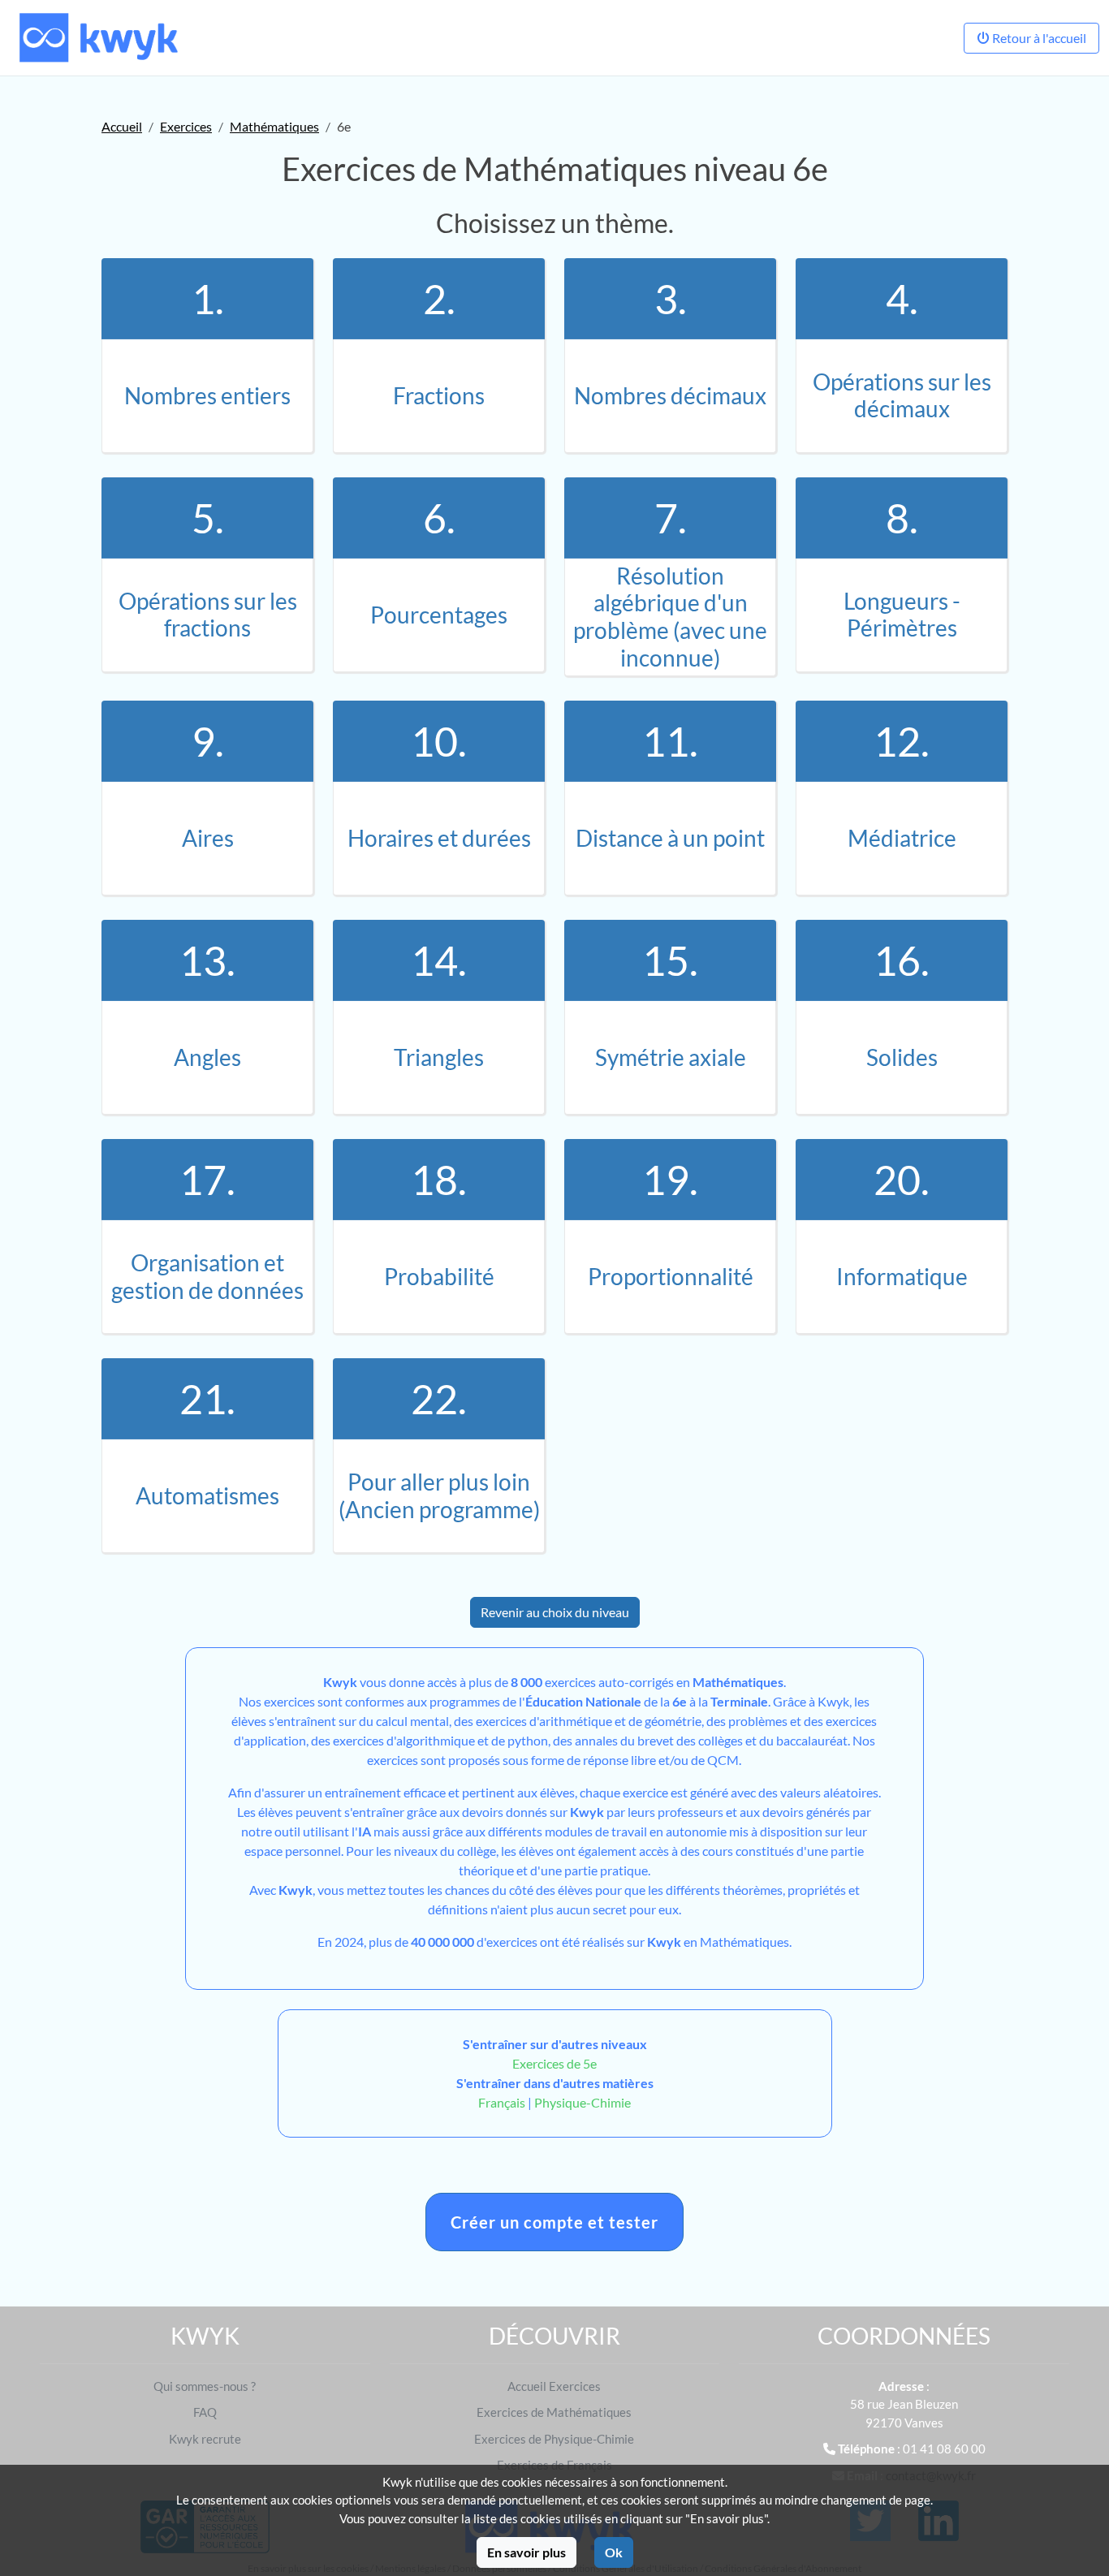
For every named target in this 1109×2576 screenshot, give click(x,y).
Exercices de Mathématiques (554, 2412)
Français (502, 2102)
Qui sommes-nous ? (205, 2386)
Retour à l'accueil (1038, 38)
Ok (614, 2552)
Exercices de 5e (554, 2063)
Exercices (186, 126)
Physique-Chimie (583, 2102)
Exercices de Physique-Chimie (554, 2439)
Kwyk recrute (205, 2439)
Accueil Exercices (554, 2386)
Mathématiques (274, 126)
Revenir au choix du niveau (555, 1612)
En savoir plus (526, 2552)
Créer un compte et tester (554, 2222)
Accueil (122, 126)
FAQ (205, 2412)
